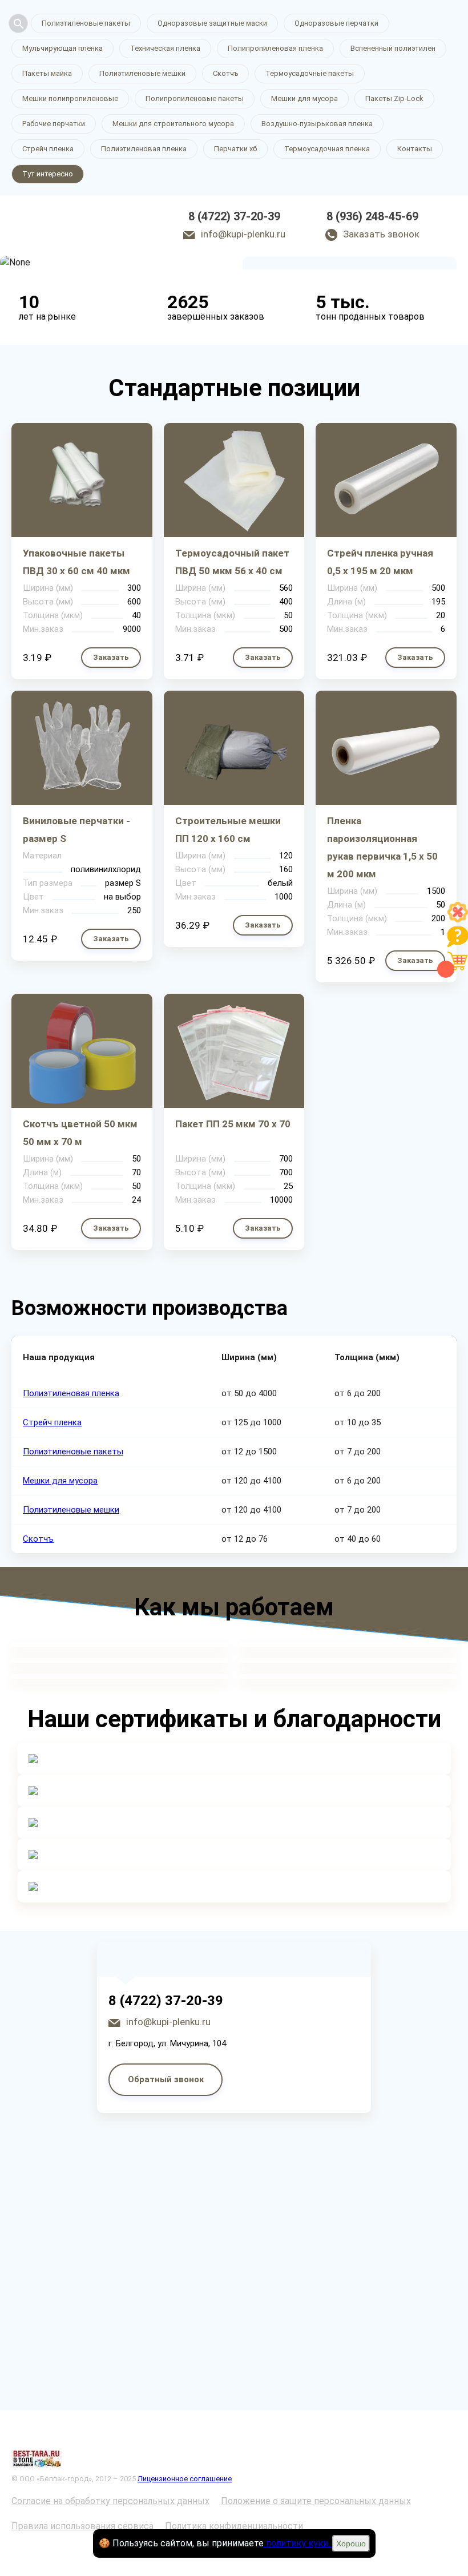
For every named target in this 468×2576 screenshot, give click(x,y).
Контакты (415, 149)
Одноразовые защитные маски (212, 23)
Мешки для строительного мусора (173, 124)
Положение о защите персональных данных (316, 2501)
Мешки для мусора (304, 98)
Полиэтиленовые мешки (142, 73)
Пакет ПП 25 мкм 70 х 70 (233, 1124)
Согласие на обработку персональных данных (110, 2501)
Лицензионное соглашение (185, 2479)
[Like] (458, 919)
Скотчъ (225, 73)
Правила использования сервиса (82, 2526)
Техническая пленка (165, 48)
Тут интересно (48, 174)
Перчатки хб (235, 149)
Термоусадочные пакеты (310, 73)
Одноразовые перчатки (336, 23)
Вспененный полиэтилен (393, 48)
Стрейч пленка (48, 149)
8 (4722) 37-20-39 (234, 216)
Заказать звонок (381, 234)
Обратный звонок (166, 2079)
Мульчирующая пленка (62, 48)
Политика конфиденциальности (234, 2526)
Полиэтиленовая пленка (144, 149)
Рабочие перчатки (54, 124)
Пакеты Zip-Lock (394, 98)
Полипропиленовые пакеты (195, 98)
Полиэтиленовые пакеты (86, 23)
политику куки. (298, 2543)
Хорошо (351, 2543)
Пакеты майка (47, 73)
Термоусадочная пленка (327, 149)
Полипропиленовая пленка (275, 48)
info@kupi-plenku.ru (243, 234)
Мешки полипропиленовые (70, 98)
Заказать (111, 657)
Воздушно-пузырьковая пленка (317, 124)
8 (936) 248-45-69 (372, 216)
